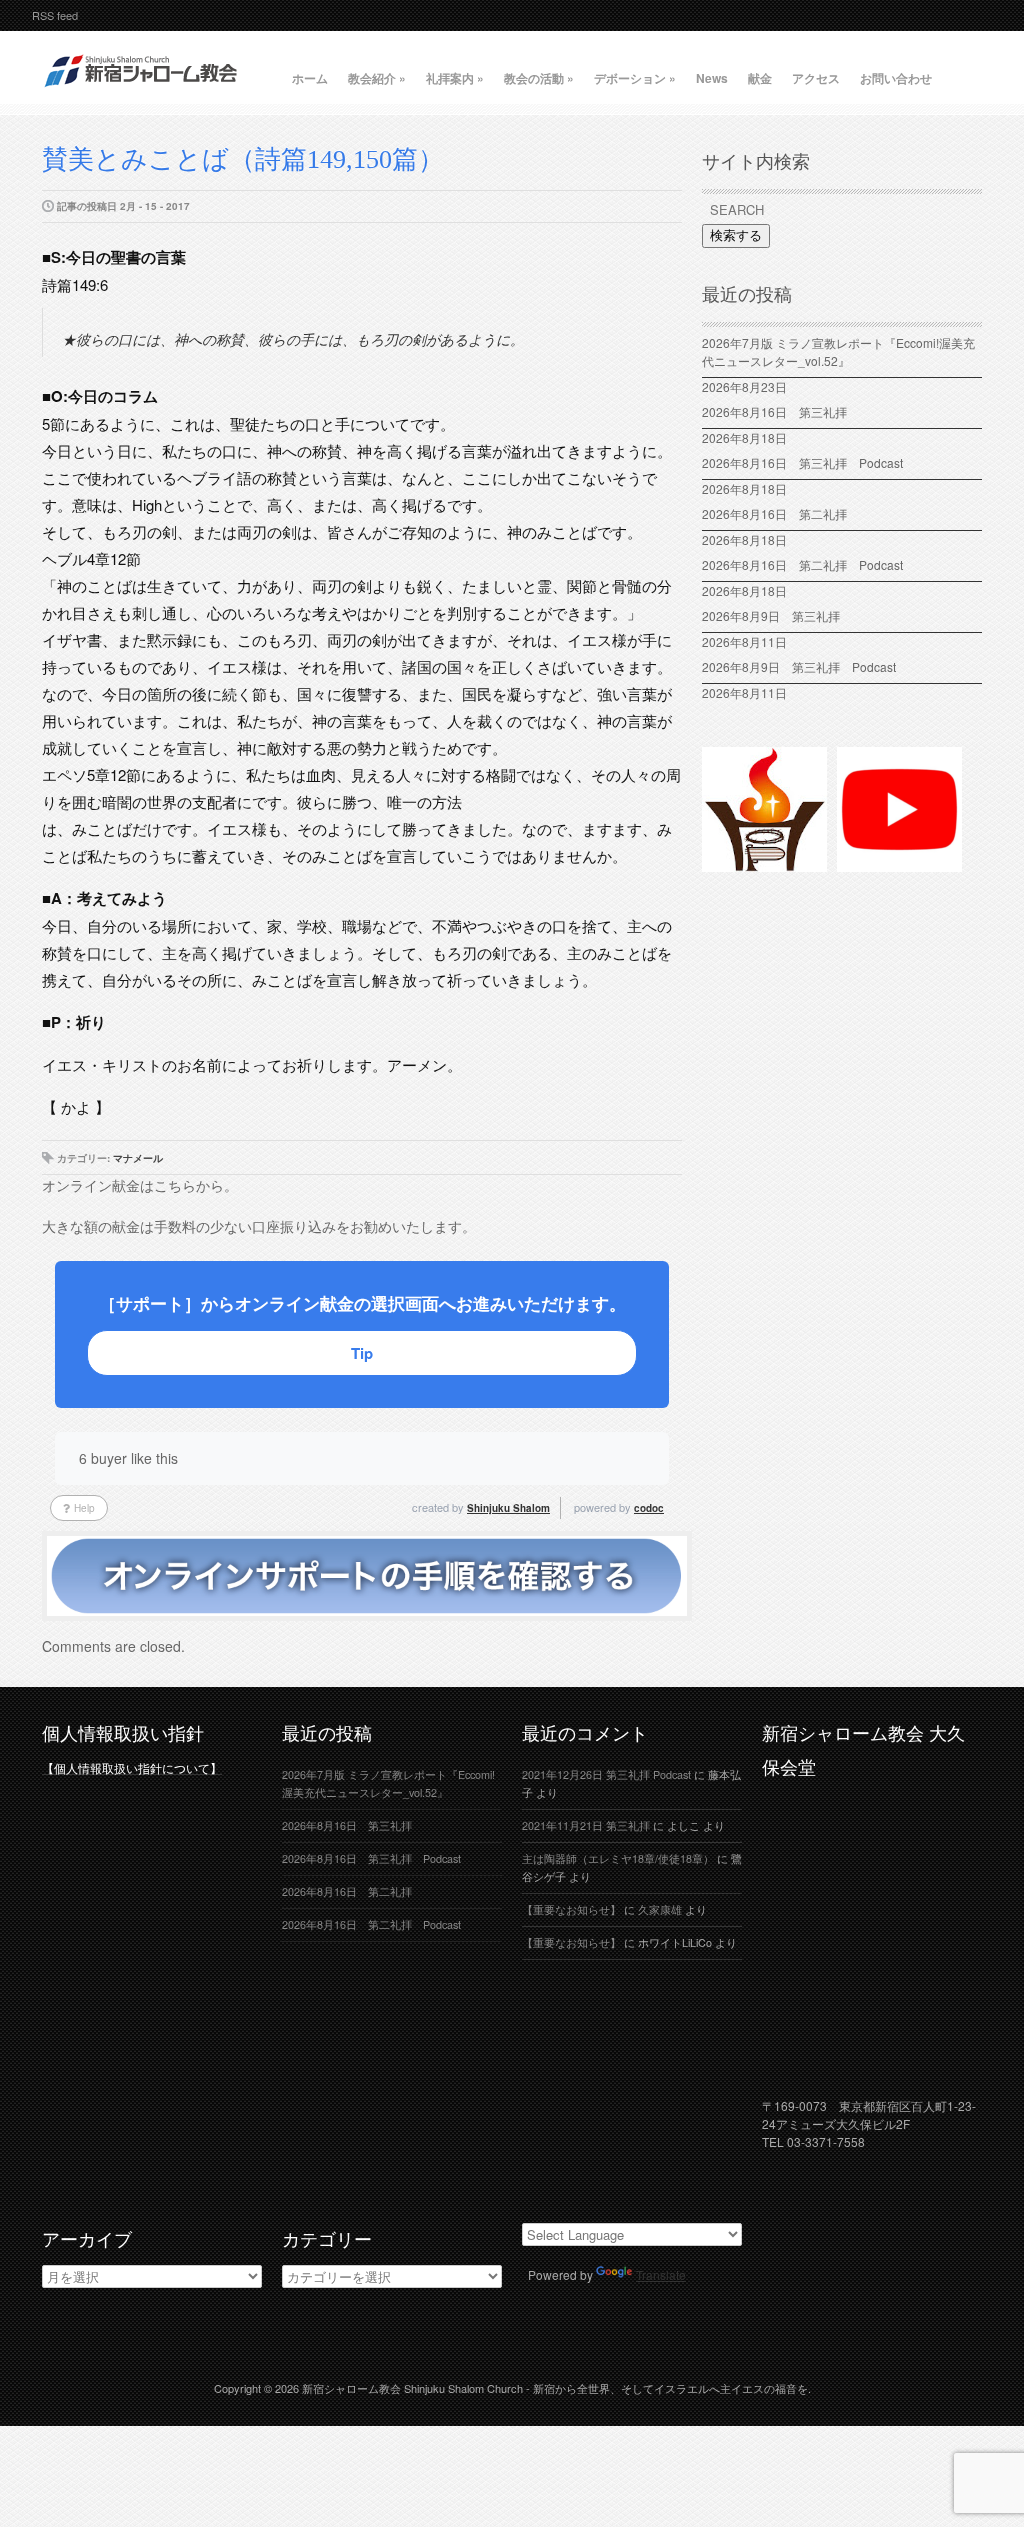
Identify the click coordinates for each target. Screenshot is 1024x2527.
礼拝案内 (455, 78)
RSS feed (55, 15)
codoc (649, 1508)
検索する (736, 235)
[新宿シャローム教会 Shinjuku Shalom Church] (142, 95)
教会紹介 (377, 78)
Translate (661, 2274)
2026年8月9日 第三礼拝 (771, 615)
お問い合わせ (896, 78)
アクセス (816, 78)
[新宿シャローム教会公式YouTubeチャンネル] (899, 863)
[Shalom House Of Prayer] (764, 863)
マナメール (138, 1158)
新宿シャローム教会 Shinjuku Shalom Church (412, 2388)
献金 (760, 78)
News (712, 78)
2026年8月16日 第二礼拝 (780, 513)
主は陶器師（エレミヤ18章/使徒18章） (618, 1858)
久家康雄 (660, 1909)
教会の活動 (539, 78)
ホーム (310, 78)
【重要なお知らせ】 (571, 1909)
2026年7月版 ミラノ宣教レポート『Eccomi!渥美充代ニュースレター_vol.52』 (838, 351)
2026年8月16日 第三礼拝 (780, 411)
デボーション (635, 78)
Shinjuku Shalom (508, 1508)
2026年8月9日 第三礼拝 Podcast (799, 666)
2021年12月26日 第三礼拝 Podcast (606, 1774)
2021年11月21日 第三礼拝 (586, 1825)
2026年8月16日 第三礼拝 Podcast (802, 462)
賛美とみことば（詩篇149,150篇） (243, 159)
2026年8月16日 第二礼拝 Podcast (802, 564)
